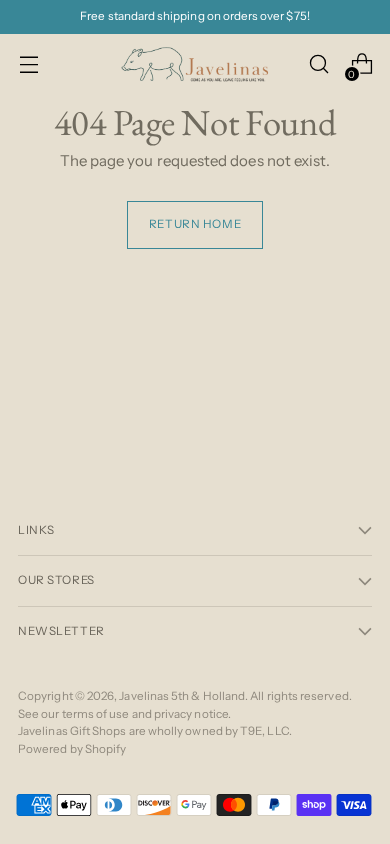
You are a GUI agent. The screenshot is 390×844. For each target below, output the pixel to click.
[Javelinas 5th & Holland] (195, 64)
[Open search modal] (318, 64)
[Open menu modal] (28, 64)
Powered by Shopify (72, 749)
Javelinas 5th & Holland (182, 696)
